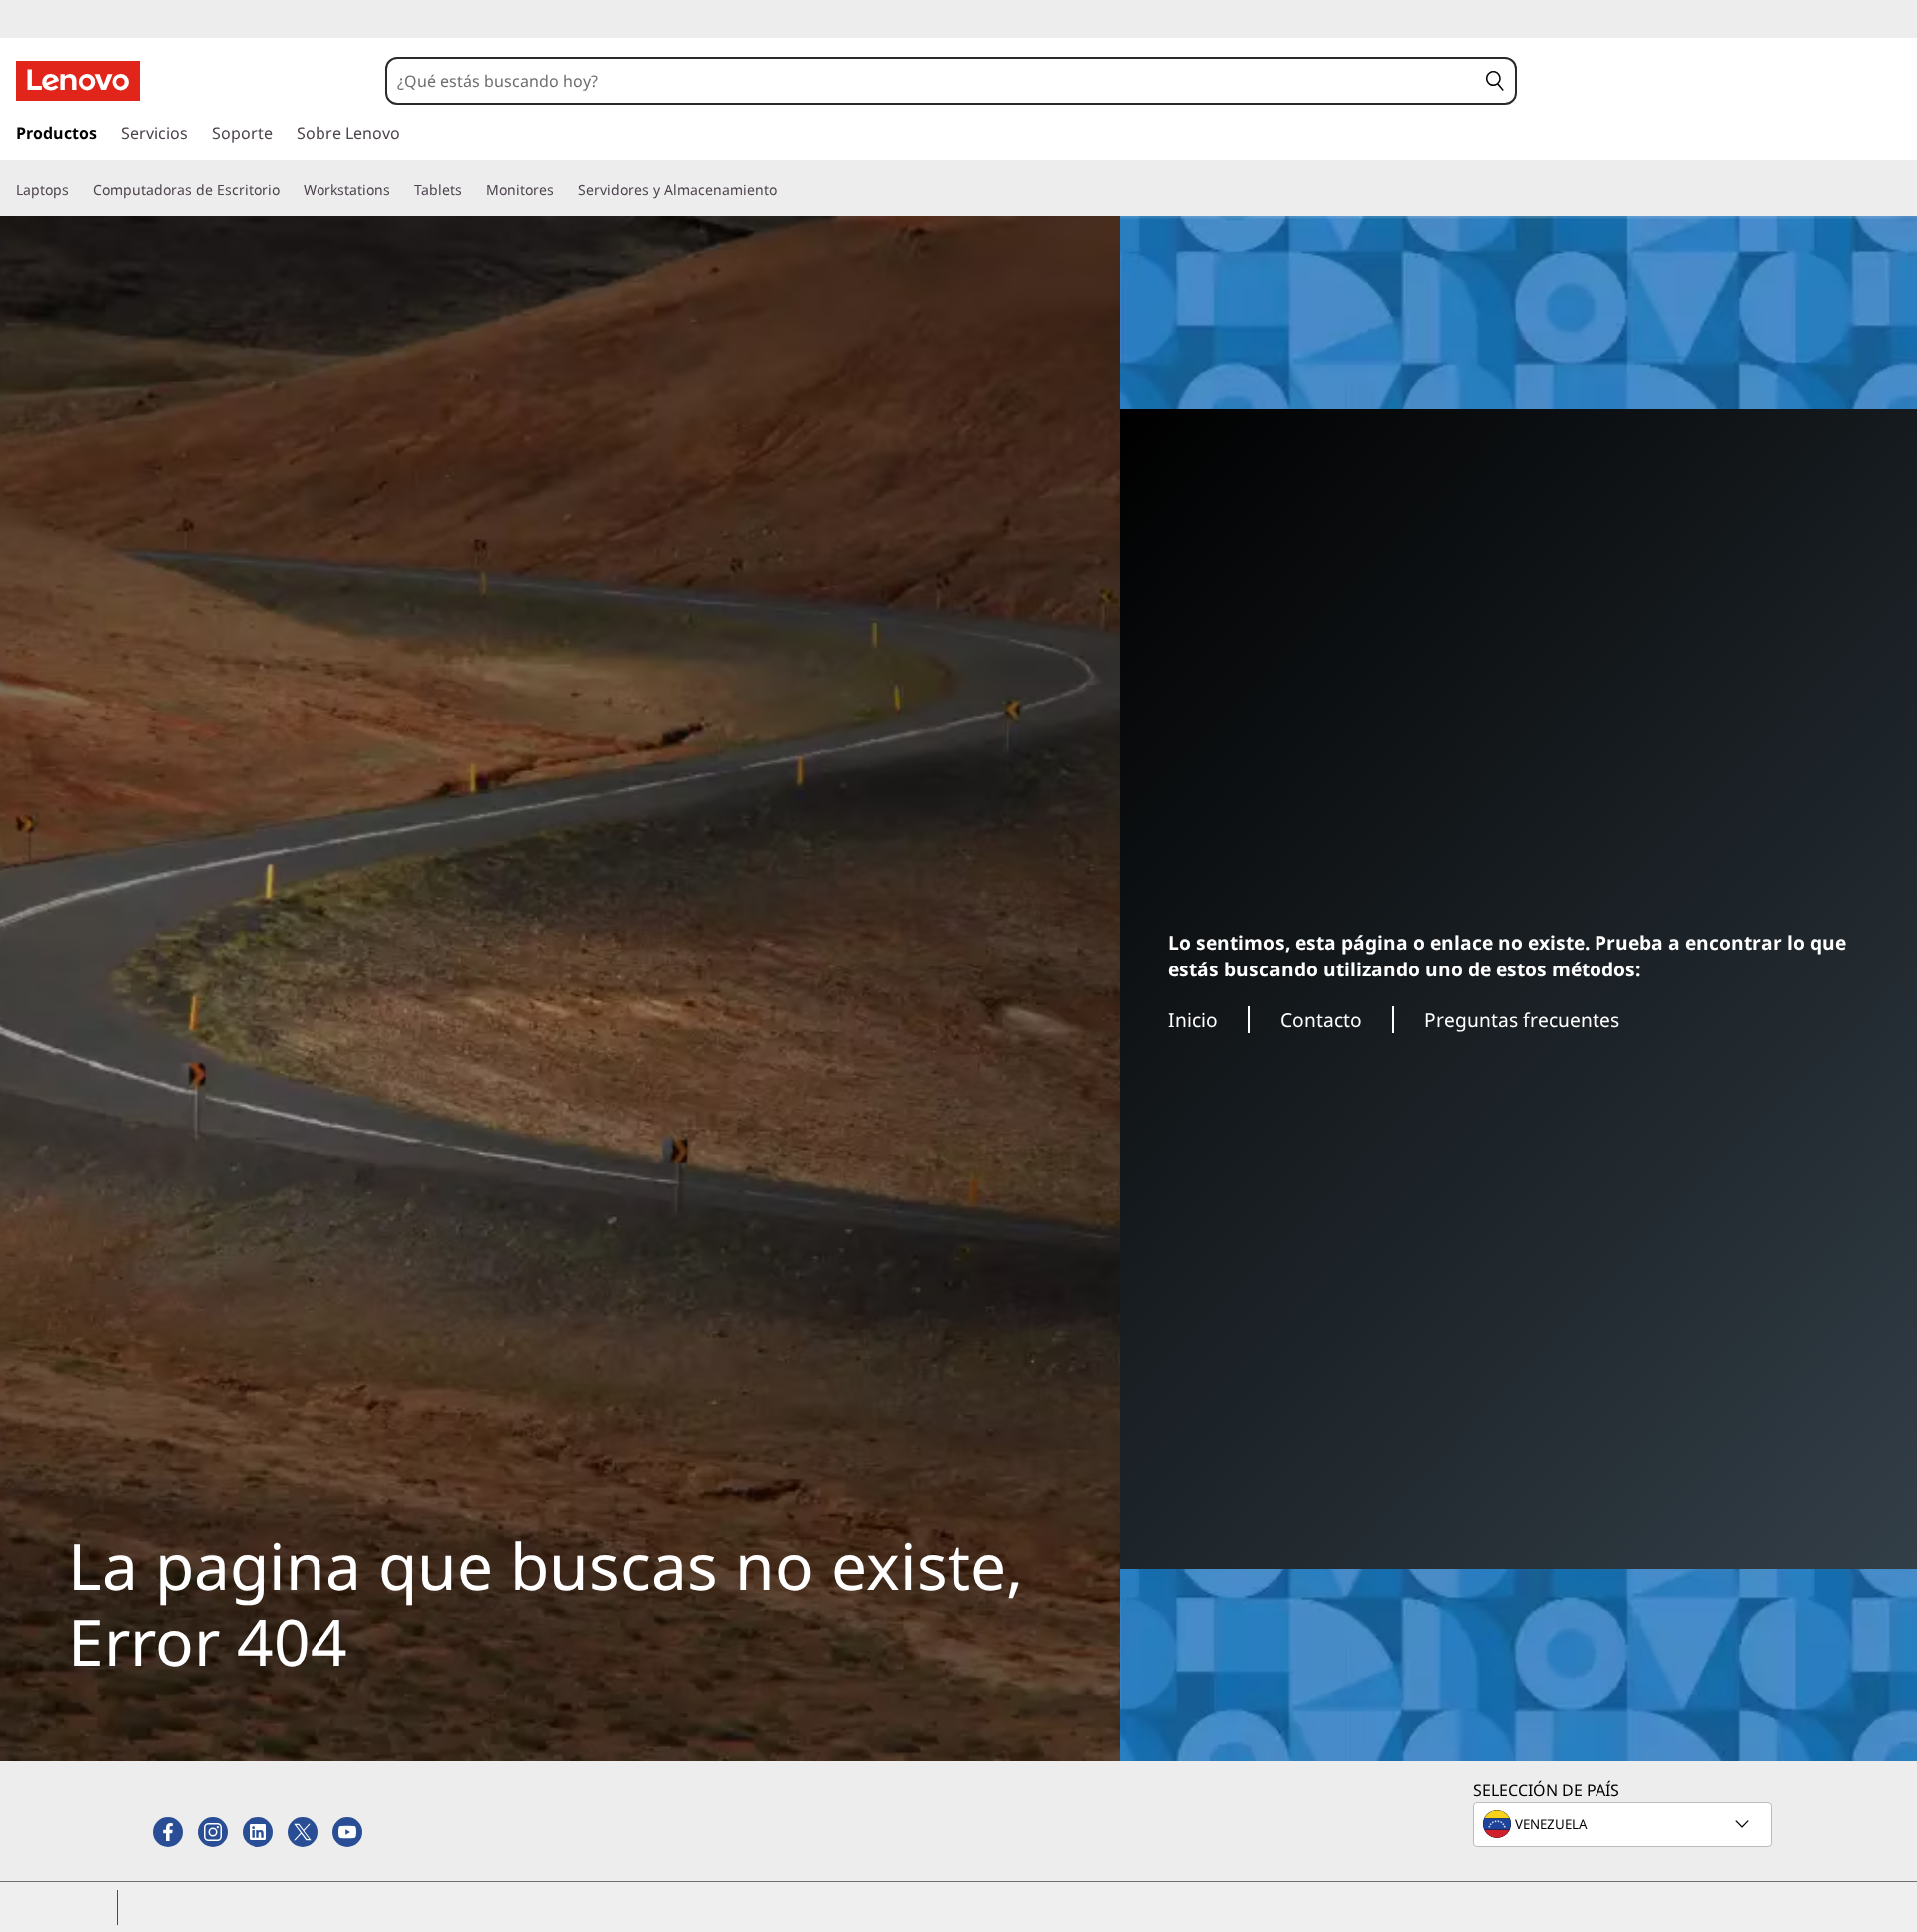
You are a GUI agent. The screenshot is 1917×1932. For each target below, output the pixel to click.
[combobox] (932, 81)
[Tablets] (470, 190)
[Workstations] (398, 190)
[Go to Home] (78, 81)
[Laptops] (77, 190)
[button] (1495, 81)
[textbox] (1624, 1824)
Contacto (1321, 1020)
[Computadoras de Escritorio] (288, 190)
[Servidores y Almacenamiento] (785, 190)
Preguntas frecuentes (1522, 1020)
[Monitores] (562, 190)
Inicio (1193, 1020)
